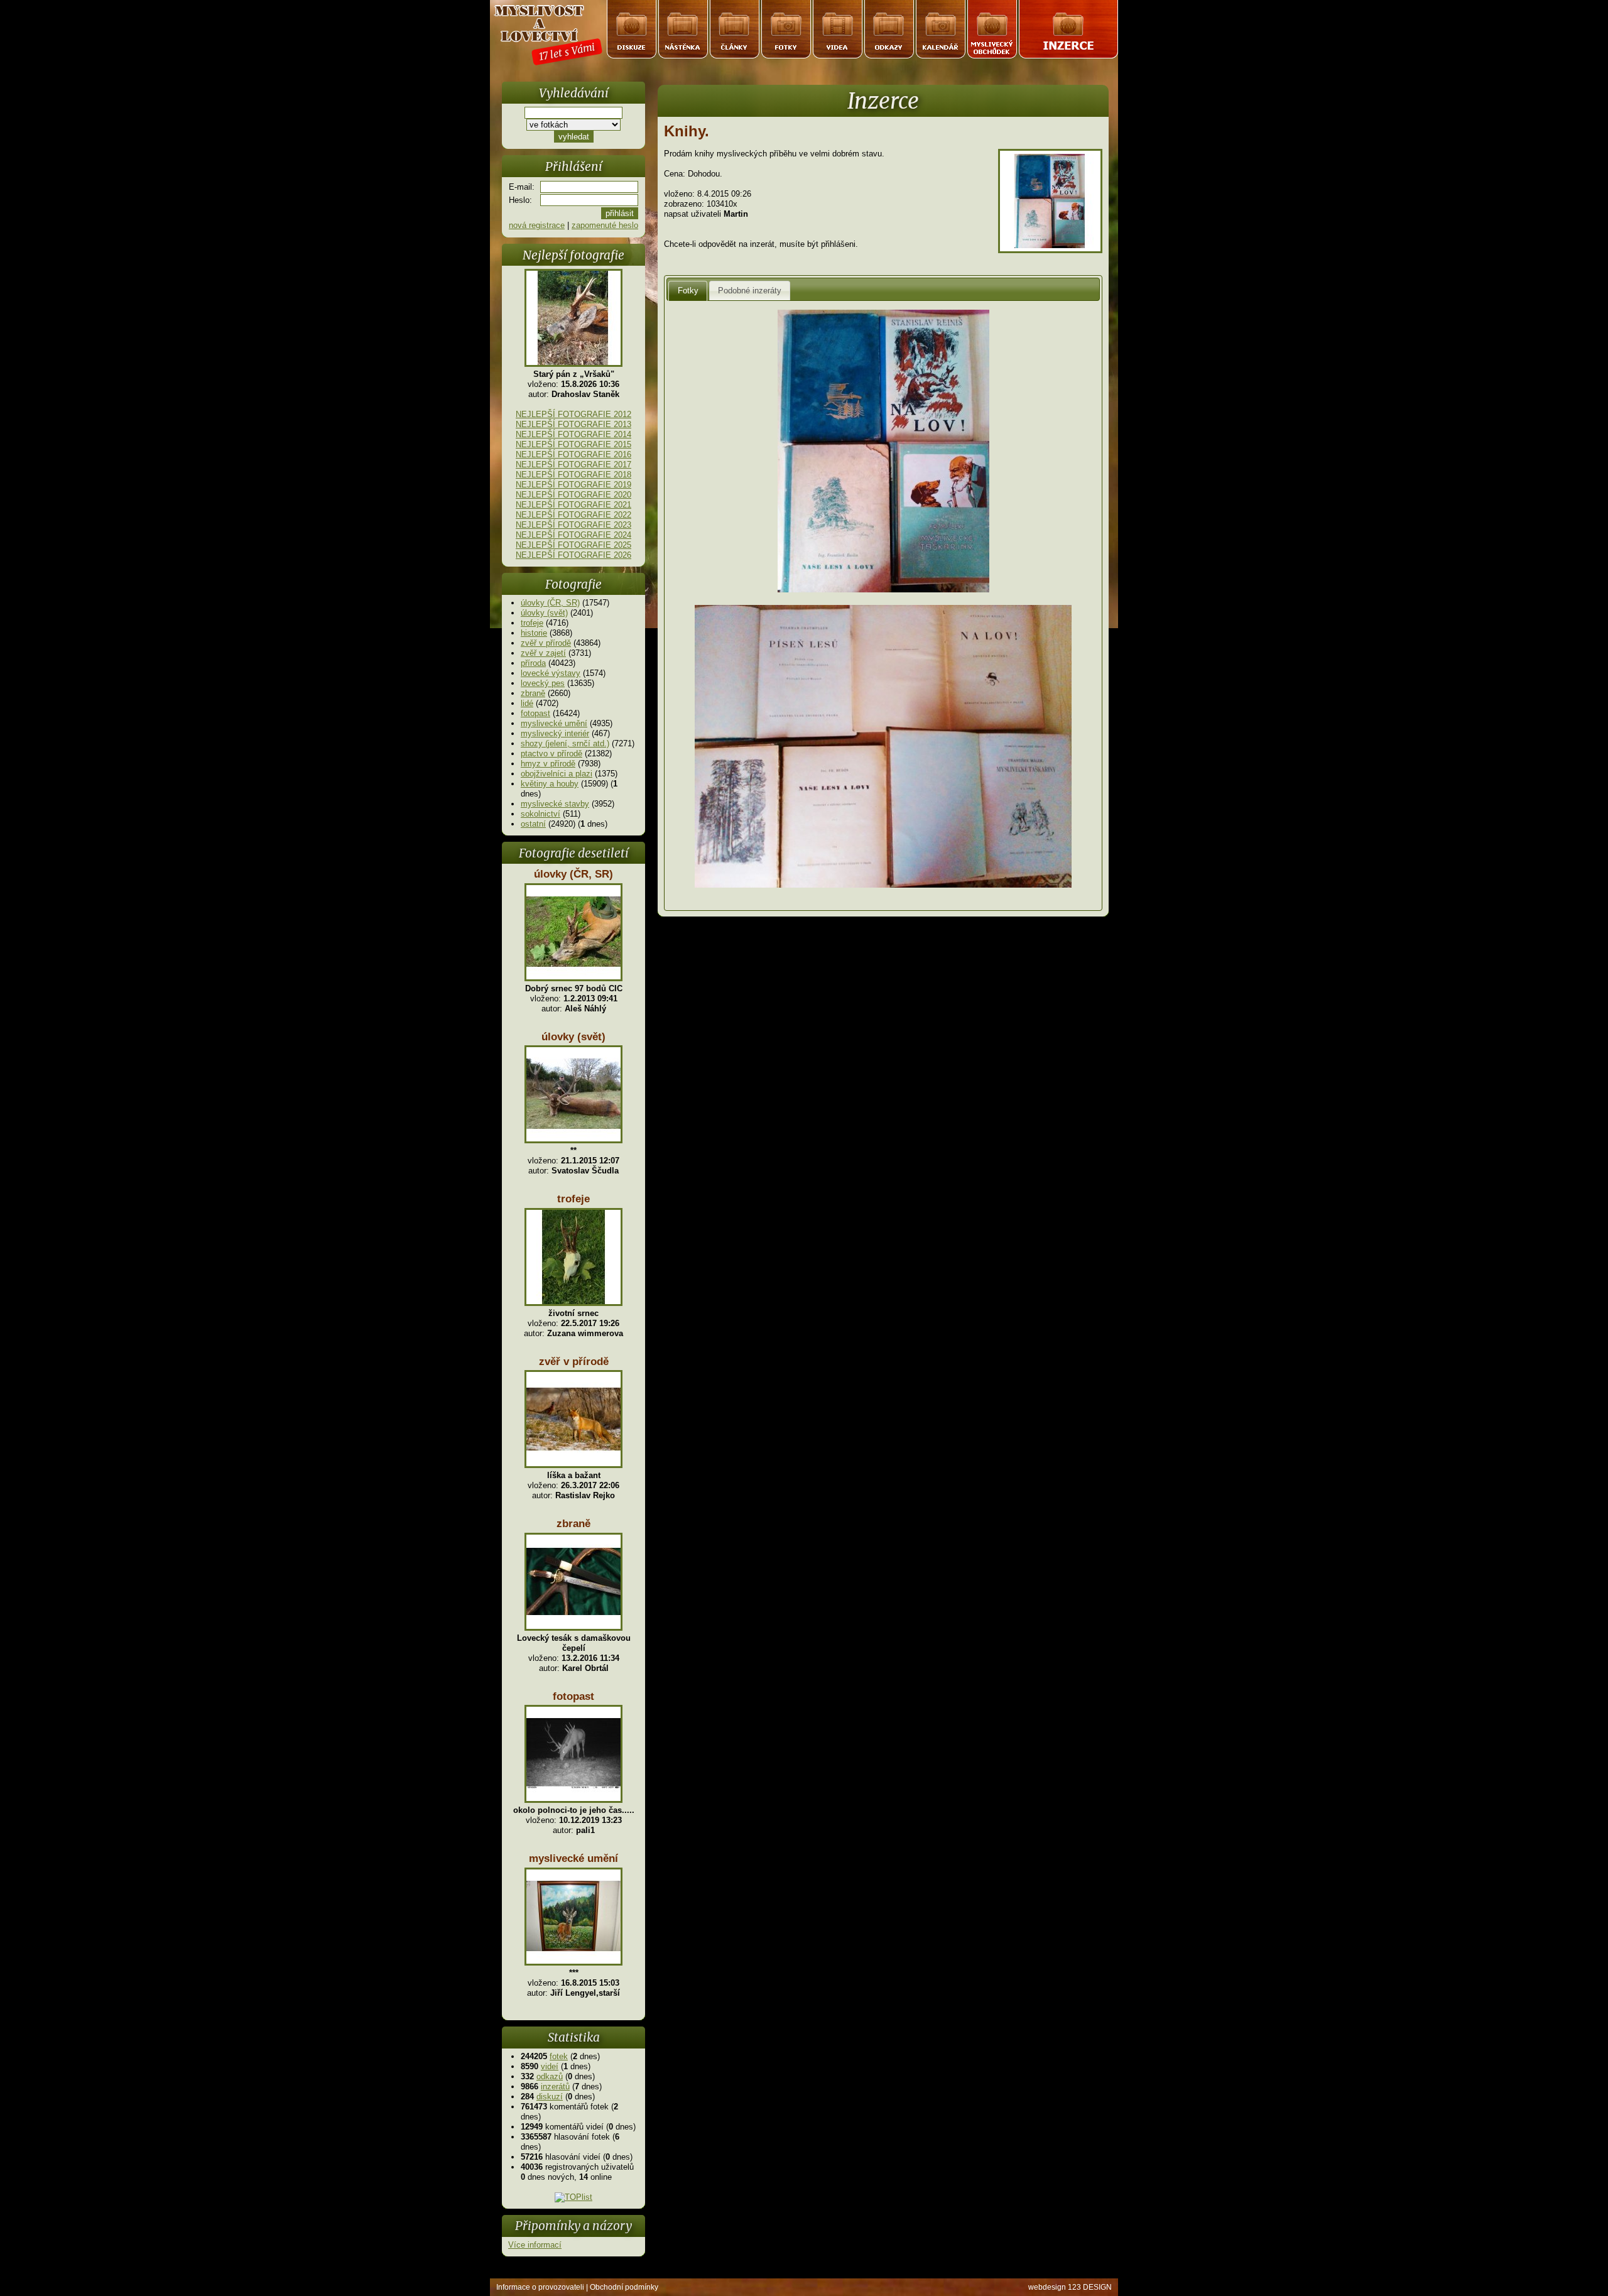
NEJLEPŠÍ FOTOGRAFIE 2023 (573, 525)
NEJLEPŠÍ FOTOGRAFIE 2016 (573, 454)
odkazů (550, 2076)
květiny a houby (550, 784)
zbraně (533, 693)
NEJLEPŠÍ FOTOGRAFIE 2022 (573, 515)
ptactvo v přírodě (551, 754)
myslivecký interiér (555, 733)
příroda (533, 663)
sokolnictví (541, 814)
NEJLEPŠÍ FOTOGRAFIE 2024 (573, 535)
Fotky (688, 291)
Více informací (535, 2245)
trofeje (532, 623)
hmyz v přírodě (548, 764)
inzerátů (555, 2087)
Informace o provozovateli (540, 2287)
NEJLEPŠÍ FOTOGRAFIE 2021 (573, 505)
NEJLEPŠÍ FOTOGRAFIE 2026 (573, 555)
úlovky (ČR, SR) (550, 603)
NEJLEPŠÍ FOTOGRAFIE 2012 (573, 414)
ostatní (533, 824)
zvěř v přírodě (546, 643)
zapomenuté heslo (605, 225)
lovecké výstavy (551, 673)
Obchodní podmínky (624, 2287)
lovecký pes (543, 683)
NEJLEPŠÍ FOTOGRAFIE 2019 (573, 485)
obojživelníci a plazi (557, 774)
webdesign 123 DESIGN (1070, 2287)
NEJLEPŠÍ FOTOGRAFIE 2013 (573, 424)
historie (534, 633)
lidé (527, 703)
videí (550, 2066)
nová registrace (537, 225)
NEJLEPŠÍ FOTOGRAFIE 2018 (573, 475)
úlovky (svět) (544, 613)
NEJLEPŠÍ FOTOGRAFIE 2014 (573, 434)
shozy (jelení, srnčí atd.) (565, 743)
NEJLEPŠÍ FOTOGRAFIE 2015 (573, 444)
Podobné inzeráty (750, 291)
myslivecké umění (554, 723)
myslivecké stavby (555, 804)
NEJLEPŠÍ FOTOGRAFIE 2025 (573, 545)
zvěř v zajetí (543, 653)
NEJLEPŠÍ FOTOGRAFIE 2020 (573, 495)
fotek (559, 2056)
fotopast (535, 713)
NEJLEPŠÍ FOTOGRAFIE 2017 (573, 465)
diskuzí (550, 2097)
